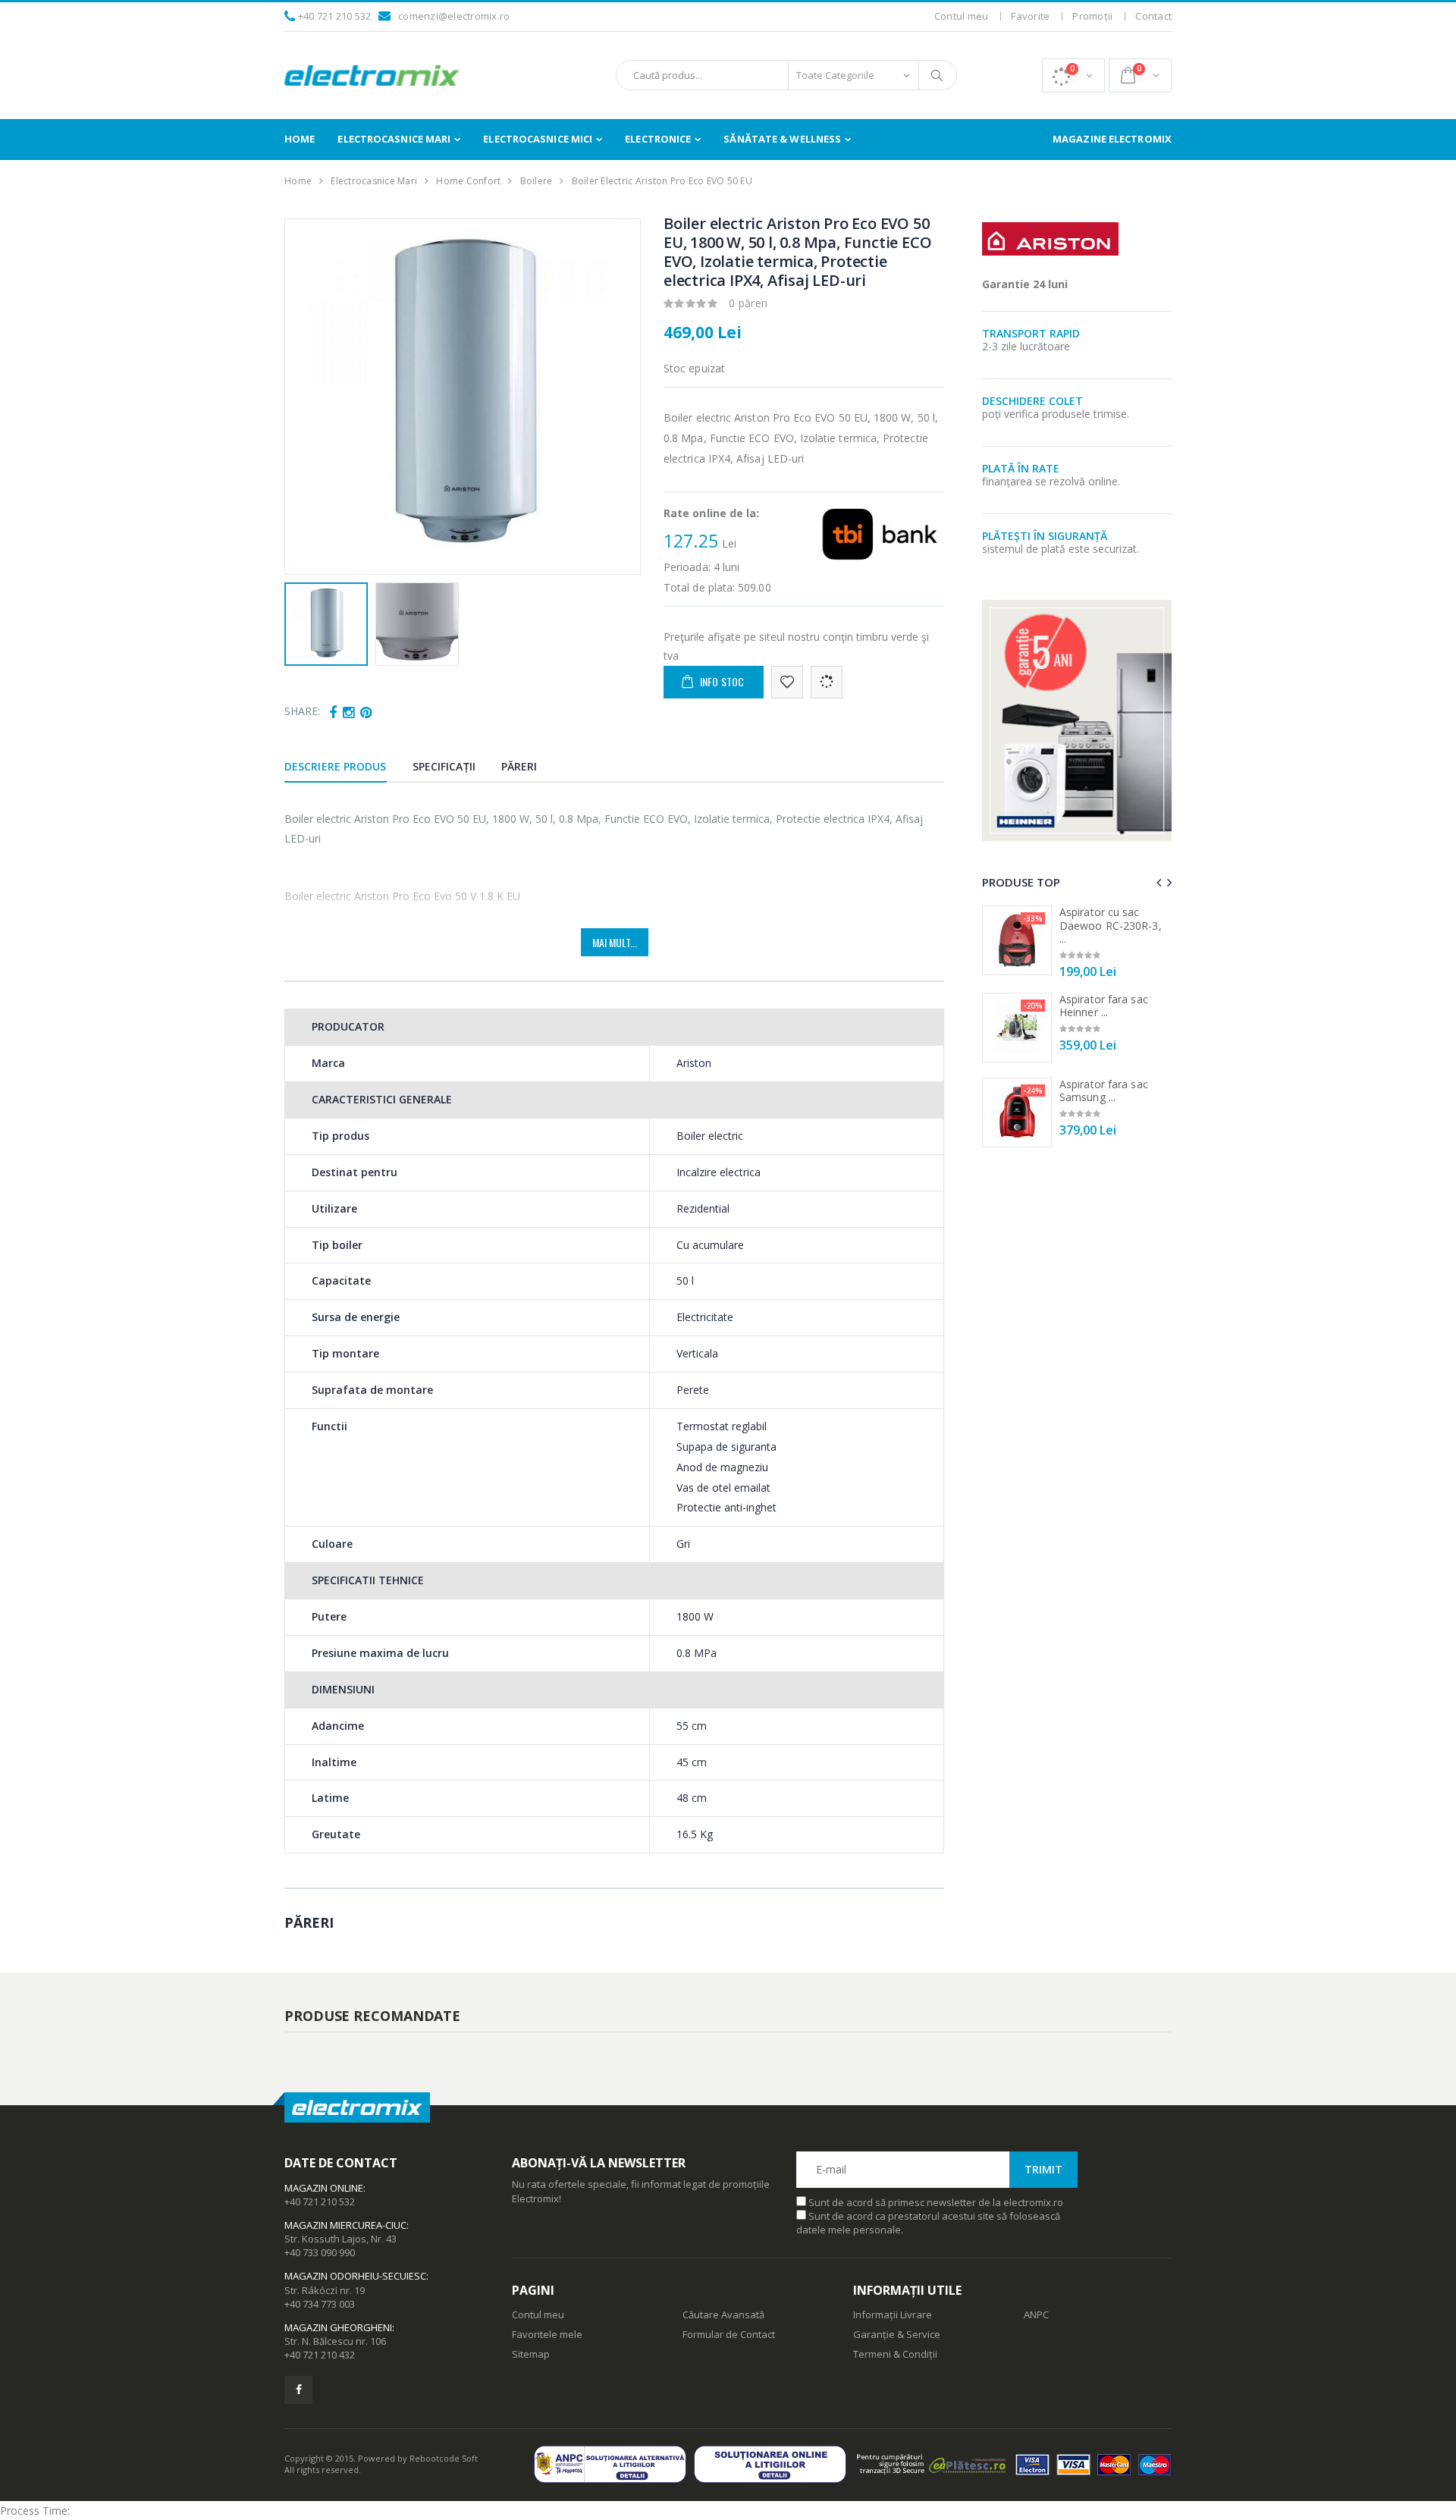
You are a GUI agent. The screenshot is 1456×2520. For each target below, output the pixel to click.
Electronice (658, 139)
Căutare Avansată (723, 2314)
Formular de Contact (729, 2334)
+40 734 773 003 (320, 2304)
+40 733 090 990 (320, 2252)
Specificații (444, 766)
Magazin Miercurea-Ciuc (345, 2225)
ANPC (1036, 2314)
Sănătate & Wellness (782, 139)
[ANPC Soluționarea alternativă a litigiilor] (614, 2464)
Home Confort (468, 181)
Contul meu (962, 16)
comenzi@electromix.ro (454, 16)
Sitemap (531, 2354)
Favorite (1030, 16)
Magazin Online (324, 2188)
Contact (1153, 16)
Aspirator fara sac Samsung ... (1104, 1091)
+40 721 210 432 (320, 2355)
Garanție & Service (897, 2334)
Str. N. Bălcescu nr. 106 (335, 2341)
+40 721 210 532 (335, 16)
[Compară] (827, 682)
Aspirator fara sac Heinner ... (1104, 1006)
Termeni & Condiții (895, 2354)
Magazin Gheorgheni (338, 2327)
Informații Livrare (893, 2314)
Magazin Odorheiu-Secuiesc (355, 2276)
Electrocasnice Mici (538, 139)
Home (300, 139)
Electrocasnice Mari (394, 139)
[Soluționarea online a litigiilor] (774, 2464)
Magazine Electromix (1112, 139)
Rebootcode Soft (444, 2458)
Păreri (519, 766)
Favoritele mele (547, 2334)
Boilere (537, 181)
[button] (1073, 75)
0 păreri (748, 303)
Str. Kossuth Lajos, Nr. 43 (340, 2239)
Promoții (1092, 16)
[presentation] (304, 397)
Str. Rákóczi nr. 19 (325, 2290)
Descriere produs (336, 766)
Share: (302, 711)
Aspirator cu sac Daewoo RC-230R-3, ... (1111, 925)
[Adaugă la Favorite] (787, 682)
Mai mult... (615, 942)
